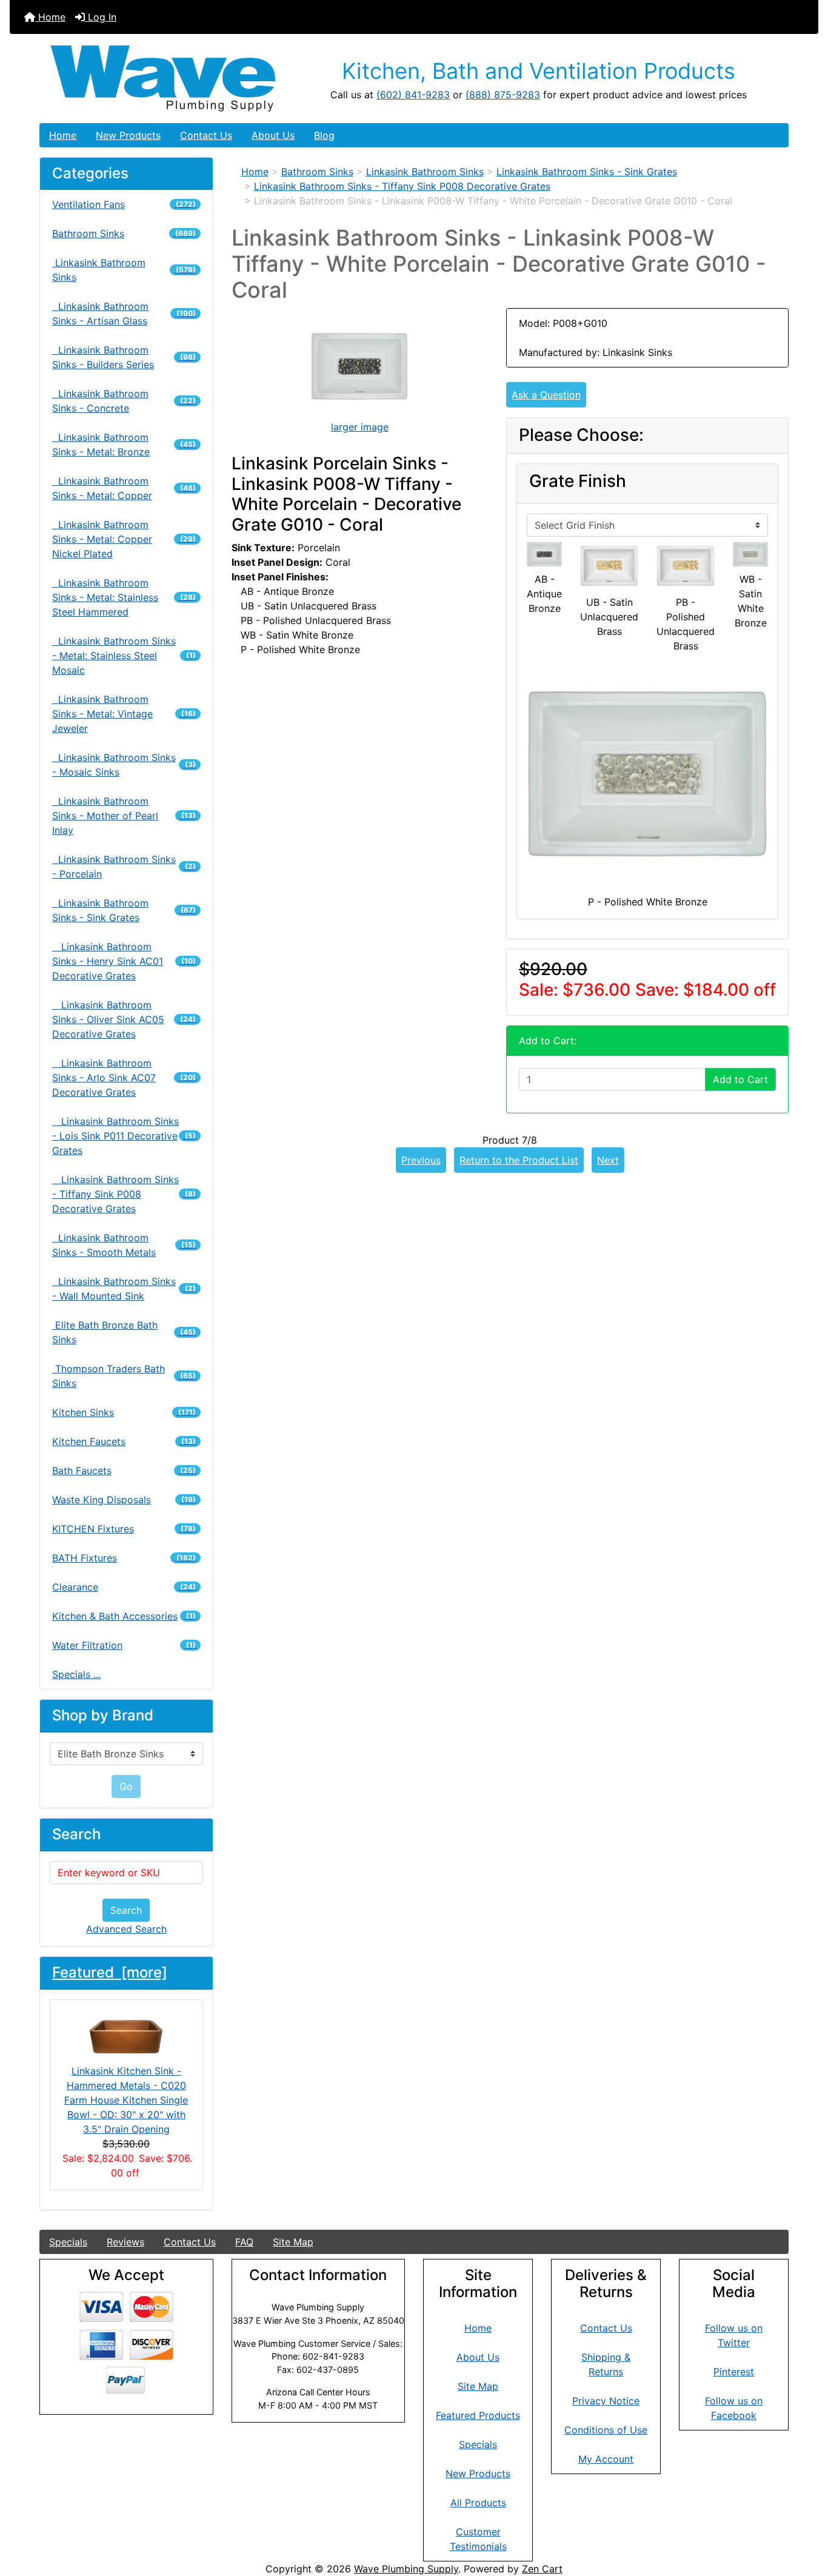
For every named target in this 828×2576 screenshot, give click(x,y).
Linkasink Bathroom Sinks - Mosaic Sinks (124, 765)
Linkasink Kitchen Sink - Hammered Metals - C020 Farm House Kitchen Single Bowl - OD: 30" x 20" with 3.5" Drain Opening (126, 2100)
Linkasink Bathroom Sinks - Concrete (124, 401)
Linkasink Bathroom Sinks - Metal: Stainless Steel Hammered (124, 597)
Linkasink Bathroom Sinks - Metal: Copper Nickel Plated (124, 539)
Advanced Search (126, 1929)
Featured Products (478, 2415)
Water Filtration (124, 1645)
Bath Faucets (124, 1471)
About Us (273, 135)
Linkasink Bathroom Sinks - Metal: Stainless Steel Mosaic (124, 656)
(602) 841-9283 (413, 95)
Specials (68, 2242)
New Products (128, 135)
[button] (806, 2516)
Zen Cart (542, 2569)
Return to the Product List (519, 1160)
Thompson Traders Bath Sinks (124, 1376)
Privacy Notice (606, 2401)
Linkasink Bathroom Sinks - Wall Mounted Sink (124, 1289)
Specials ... (76, 1674)
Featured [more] (110, 1972)
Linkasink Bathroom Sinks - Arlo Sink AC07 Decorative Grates (124, 1078)
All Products (478, 2503)
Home (50, 17)
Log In (101, 17)
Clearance (124, 1587)
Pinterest (734, 2372)
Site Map (293, 2242)
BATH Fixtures (124, 1558)
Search (126, 1910)
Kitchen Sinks (124, 1412)
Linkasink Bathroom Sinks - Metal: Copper (124, 488)
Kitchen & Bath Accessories (124, 1616)
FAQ (244, 2242)
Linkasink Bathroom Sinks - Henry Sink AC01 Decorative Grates (124, 961)
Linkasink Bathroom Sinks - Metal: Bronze (124, 444)
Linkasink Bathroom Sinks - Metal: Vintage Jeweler (124, 714)
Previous (421, 1160)
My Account (606, 2459)
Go (126, 1786)
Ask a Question (546, 395)
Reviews (125, 2242)
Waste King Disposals (124, 1500)
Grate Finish (578, 481)
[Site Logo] (165, 79)
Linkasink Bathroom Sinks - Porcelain (124, 867)
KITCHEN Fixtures (124, 1529)
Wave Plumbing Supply (406, 2569)
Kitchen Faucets (124, 1441)
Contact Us (206, 135)
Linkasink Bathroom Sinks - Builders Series (124, 357)
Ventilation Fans (124, 204)
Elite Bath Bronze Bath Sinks (124, 1332)
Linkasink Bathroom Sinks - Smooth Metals (124, 1245)
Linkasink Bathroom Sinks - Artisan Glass (124, 314)
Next (608, 1160)
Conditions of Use (606, 2430)
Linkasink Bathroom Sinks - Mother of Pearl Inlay (124, 816)
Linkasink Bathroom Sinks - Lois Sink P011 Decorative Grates (124, 1136)
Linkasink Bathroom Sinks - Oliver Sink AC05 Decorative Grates (124, 1019)
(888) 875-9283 (503, 95)
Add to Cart (740, 1079)
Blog (324, 135)
